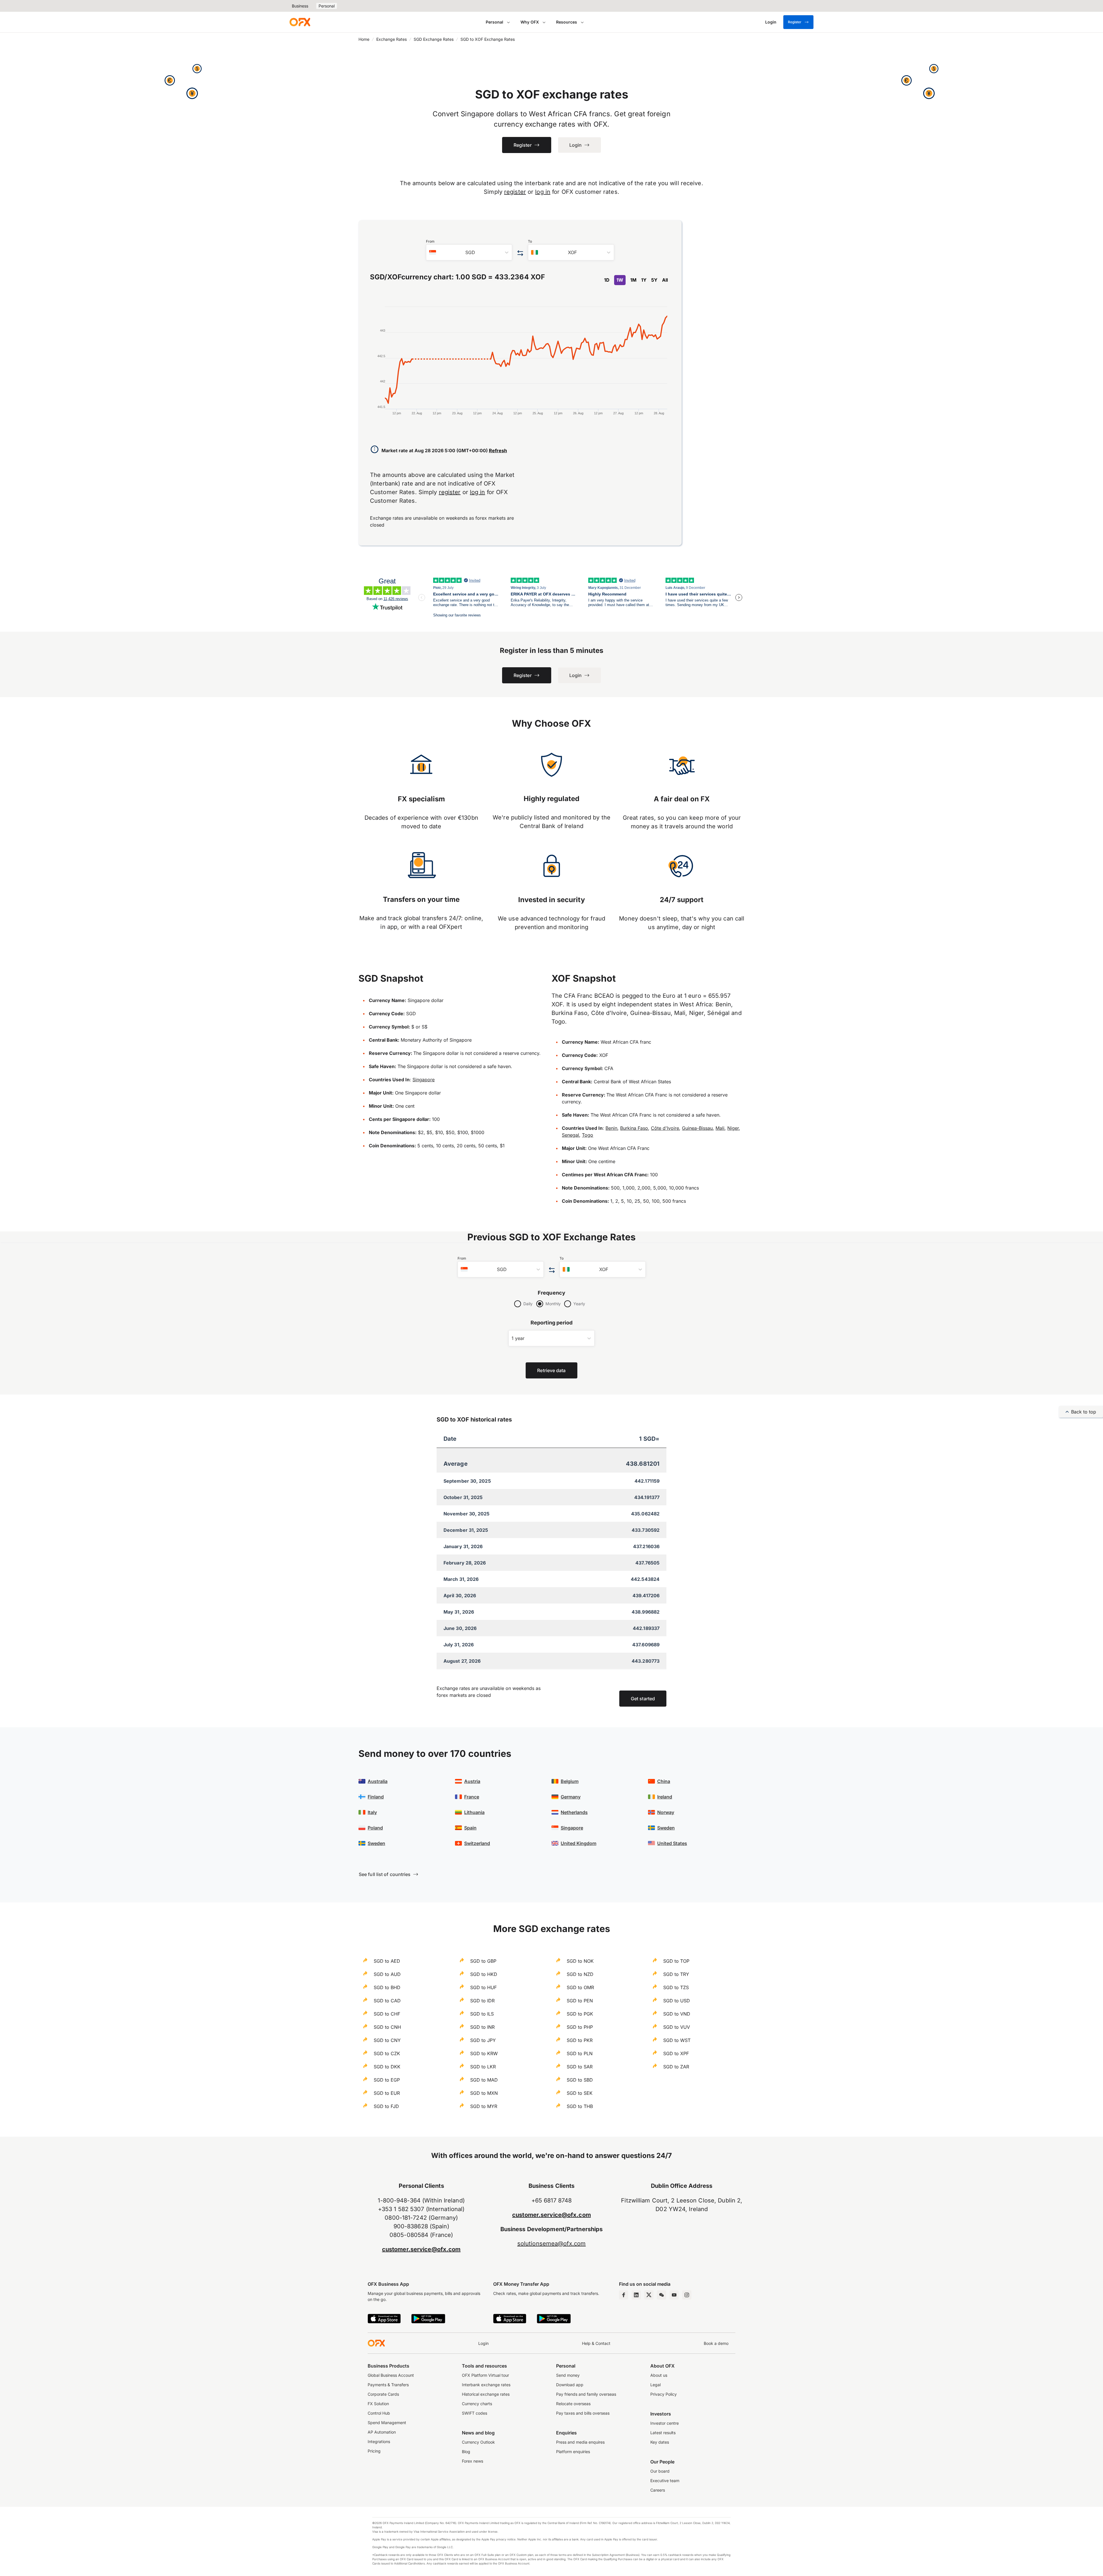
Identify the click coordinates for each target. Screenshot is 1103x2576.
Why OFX (530, 22)
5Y (654, 280)
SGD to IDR (482, 2001)
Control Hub (379, 2413)
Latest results (663, 2433)
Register (795, 22)
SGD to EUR (387, 2093)
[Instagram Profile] (687, 2295)
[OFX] (300, 22)
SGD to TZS (676, 1987)
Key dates (660, 2442)
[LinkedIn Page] (636, 2295)
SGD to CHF (387, 2014)
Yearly (579, 1304)
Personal (327, 6)
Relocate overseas (573, 2404)
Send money (568, 2375)
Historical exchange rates (486, 2394)
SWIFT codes (475, 2413)
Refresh (498, 450)
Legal (655, 2385)
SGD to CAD (387, 2001)
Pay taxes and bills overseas (583, 2413)
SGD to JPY (483, 2040)
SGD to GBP (483, 1961)
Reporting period (552, 1323)
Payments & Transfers (388, 2385)
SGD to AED (387, 1961)
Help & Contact (596, 2343)
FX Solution (378, 2404)
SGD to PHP (580, 2027)
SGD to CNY (387, 2040)
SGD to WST (677, 2040)
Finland (376, 1797)
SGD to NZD (580, 1974)
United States (672, 1843)
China (664, 1781)
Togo (588, 1135)
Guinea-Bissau (697, 1128)
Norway (666, 1812)
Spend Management (387, 2423)
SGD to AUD (387, 1974)
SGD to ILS (482, 2014)
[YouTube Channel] (674, 2295)
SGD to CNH (387, 2027)
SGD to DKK (387, 2067)
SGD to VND (677, 2014)
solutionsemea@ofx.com (551, 2244)
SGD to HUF (483, 1987)
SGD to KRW (484, 2053)
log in (543, 192)
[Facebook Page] (624, 2295)
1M (633, 280)
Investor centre (665, 2423)
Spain (470, 1828)
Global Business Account (391, 2375)
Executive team (665, 2481)
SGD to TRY (676, 1974)
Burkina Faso (634, 1128)
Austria (472, 1781)
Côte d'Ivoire (665, 1128)
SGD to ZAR (676, 2067)
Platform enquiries (573, 2452)
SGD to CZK (387, 2053)
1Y (644, 280)
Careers (658, 2490)
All (665, 280)
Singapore (424, 1080)
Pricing (374, 2451)
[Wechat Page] (662, 2295)
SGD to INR (482, 2027)
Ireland (665, 1797)
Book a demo (716, 2343)
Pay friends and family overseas (586, 2394)
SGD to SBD (580, 2080)
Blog (466, 2452)
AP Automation (382, 2432)
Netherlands (574, 1812)
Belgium (570, 1781)
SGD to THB (580, 2106)
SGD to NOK (580, 1961)
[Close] (196, 2542)
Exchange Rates (392, 39)
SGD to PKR (580, 2040)
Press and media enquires (580, 2442)
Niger (733, 1128)
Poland (375, 1828)
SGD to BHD (387, 1987)
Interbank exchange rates (486, 2385)
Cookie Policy (39, 2561)
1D (607, 280)
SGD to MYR (484, 2106)
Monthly (553, 1304)
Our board (660, 2471)
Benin (611, 1128)
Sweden (376, 1843)
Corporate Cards (383, 2394)
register (515, 192)
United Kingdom (579, 1843)
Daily (528, 1304)
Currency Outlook (478, 2442)
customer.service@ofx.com (421, 2249)
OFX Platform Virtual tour (485, 2375)
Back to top (1084, 1412)
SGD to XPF (676, 2053)
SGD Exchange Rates (434, 39)
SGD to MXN (484, 2093)
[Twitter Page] (649, 2295)
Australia (378, 1781)
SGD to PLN (580, 2053)
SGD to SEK (580, 2093)
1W (620, 280)
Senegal (570, 1135)
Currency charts (477, 2404)
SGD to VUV (677, 2027)
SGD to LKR (483, 2067)
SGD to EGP (387, 2080)
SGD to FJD (386, 2106)
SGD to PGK (580, 2014)
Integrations (379, 2441)
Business (300, 6)
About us (659, 2375)
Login (483, 2343)
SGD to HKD (484, 1974)
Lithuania (474, 1812)
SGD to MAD (484, 2080)
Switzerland (477, 1843)
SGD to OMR (580, 1987)
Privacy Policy (664, 2394)
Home (364, 39)
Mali (720, 1128)
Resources (567, 22)
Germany (571, 1797)
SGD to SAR (580, 2067)
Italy (372, 1812)
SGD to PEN (580, 2001)
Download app (570, 2385)
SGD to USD (677, 2001)
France (472, 1797)
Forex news (473, 2461)
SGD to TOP (676, 1961)
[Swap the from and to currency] (520, 253)
